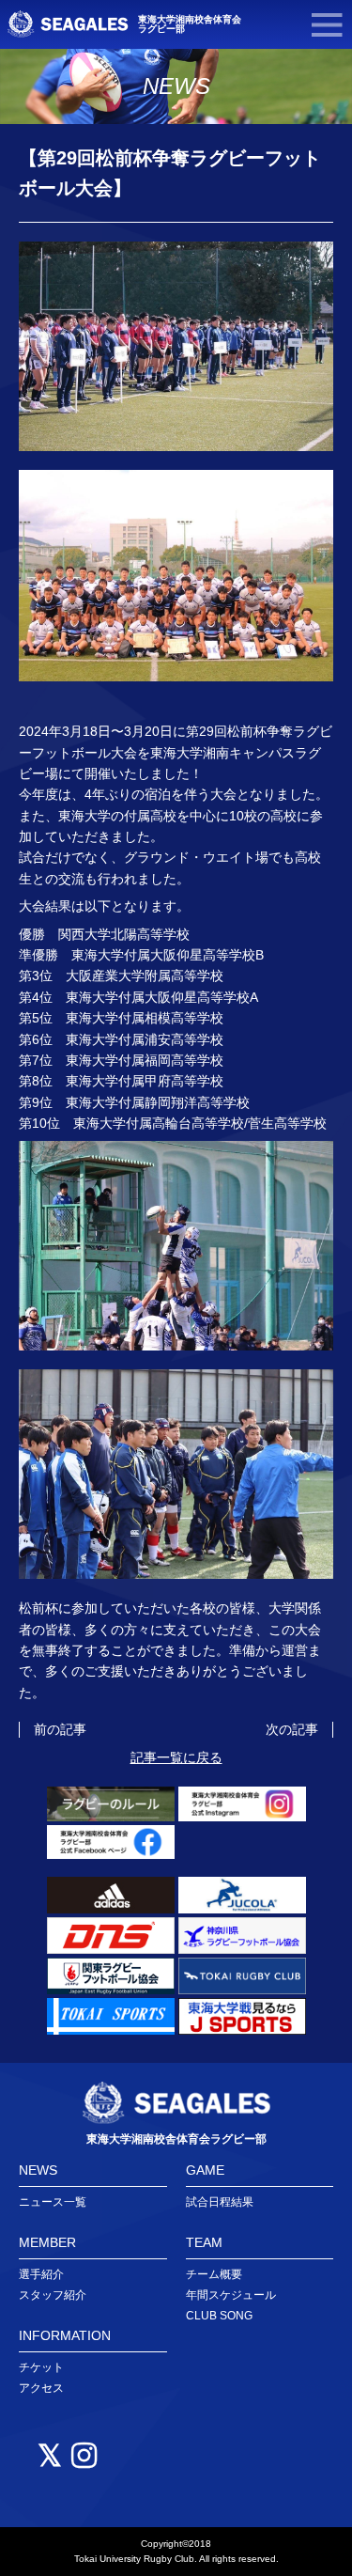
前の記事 (60, 1729)
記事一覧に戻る (176, 1757)
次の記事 (292, 1729)
